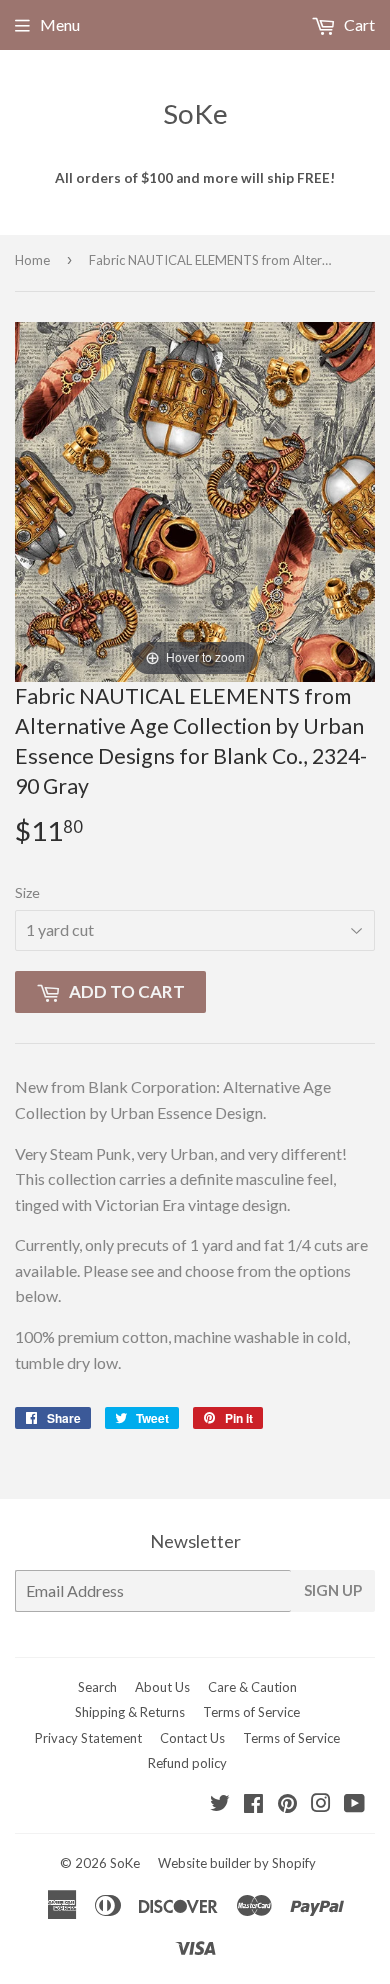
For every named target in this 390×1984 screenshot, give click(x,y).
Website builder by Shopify (237, 1863)
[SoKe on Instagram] (321, 1804)
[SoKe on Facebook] (253, 1804)
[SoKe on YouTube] (354, 1804)
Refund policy (187, 1763)
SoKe (195, 113)
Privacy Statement (88, 1738)
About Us (162, 1687)
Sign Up (333, 1590)
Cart (358, 24)
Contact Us (192, 1738)
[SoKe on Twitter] (220, 1804)
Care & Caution (252, 1687)
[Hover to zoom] (195, 499)
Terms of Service (251, 1712)
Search (97, 1687)
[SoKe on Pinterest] (287, 1804)
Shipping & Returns (130, 1712)
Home (32, 260)
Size (27, 892)
